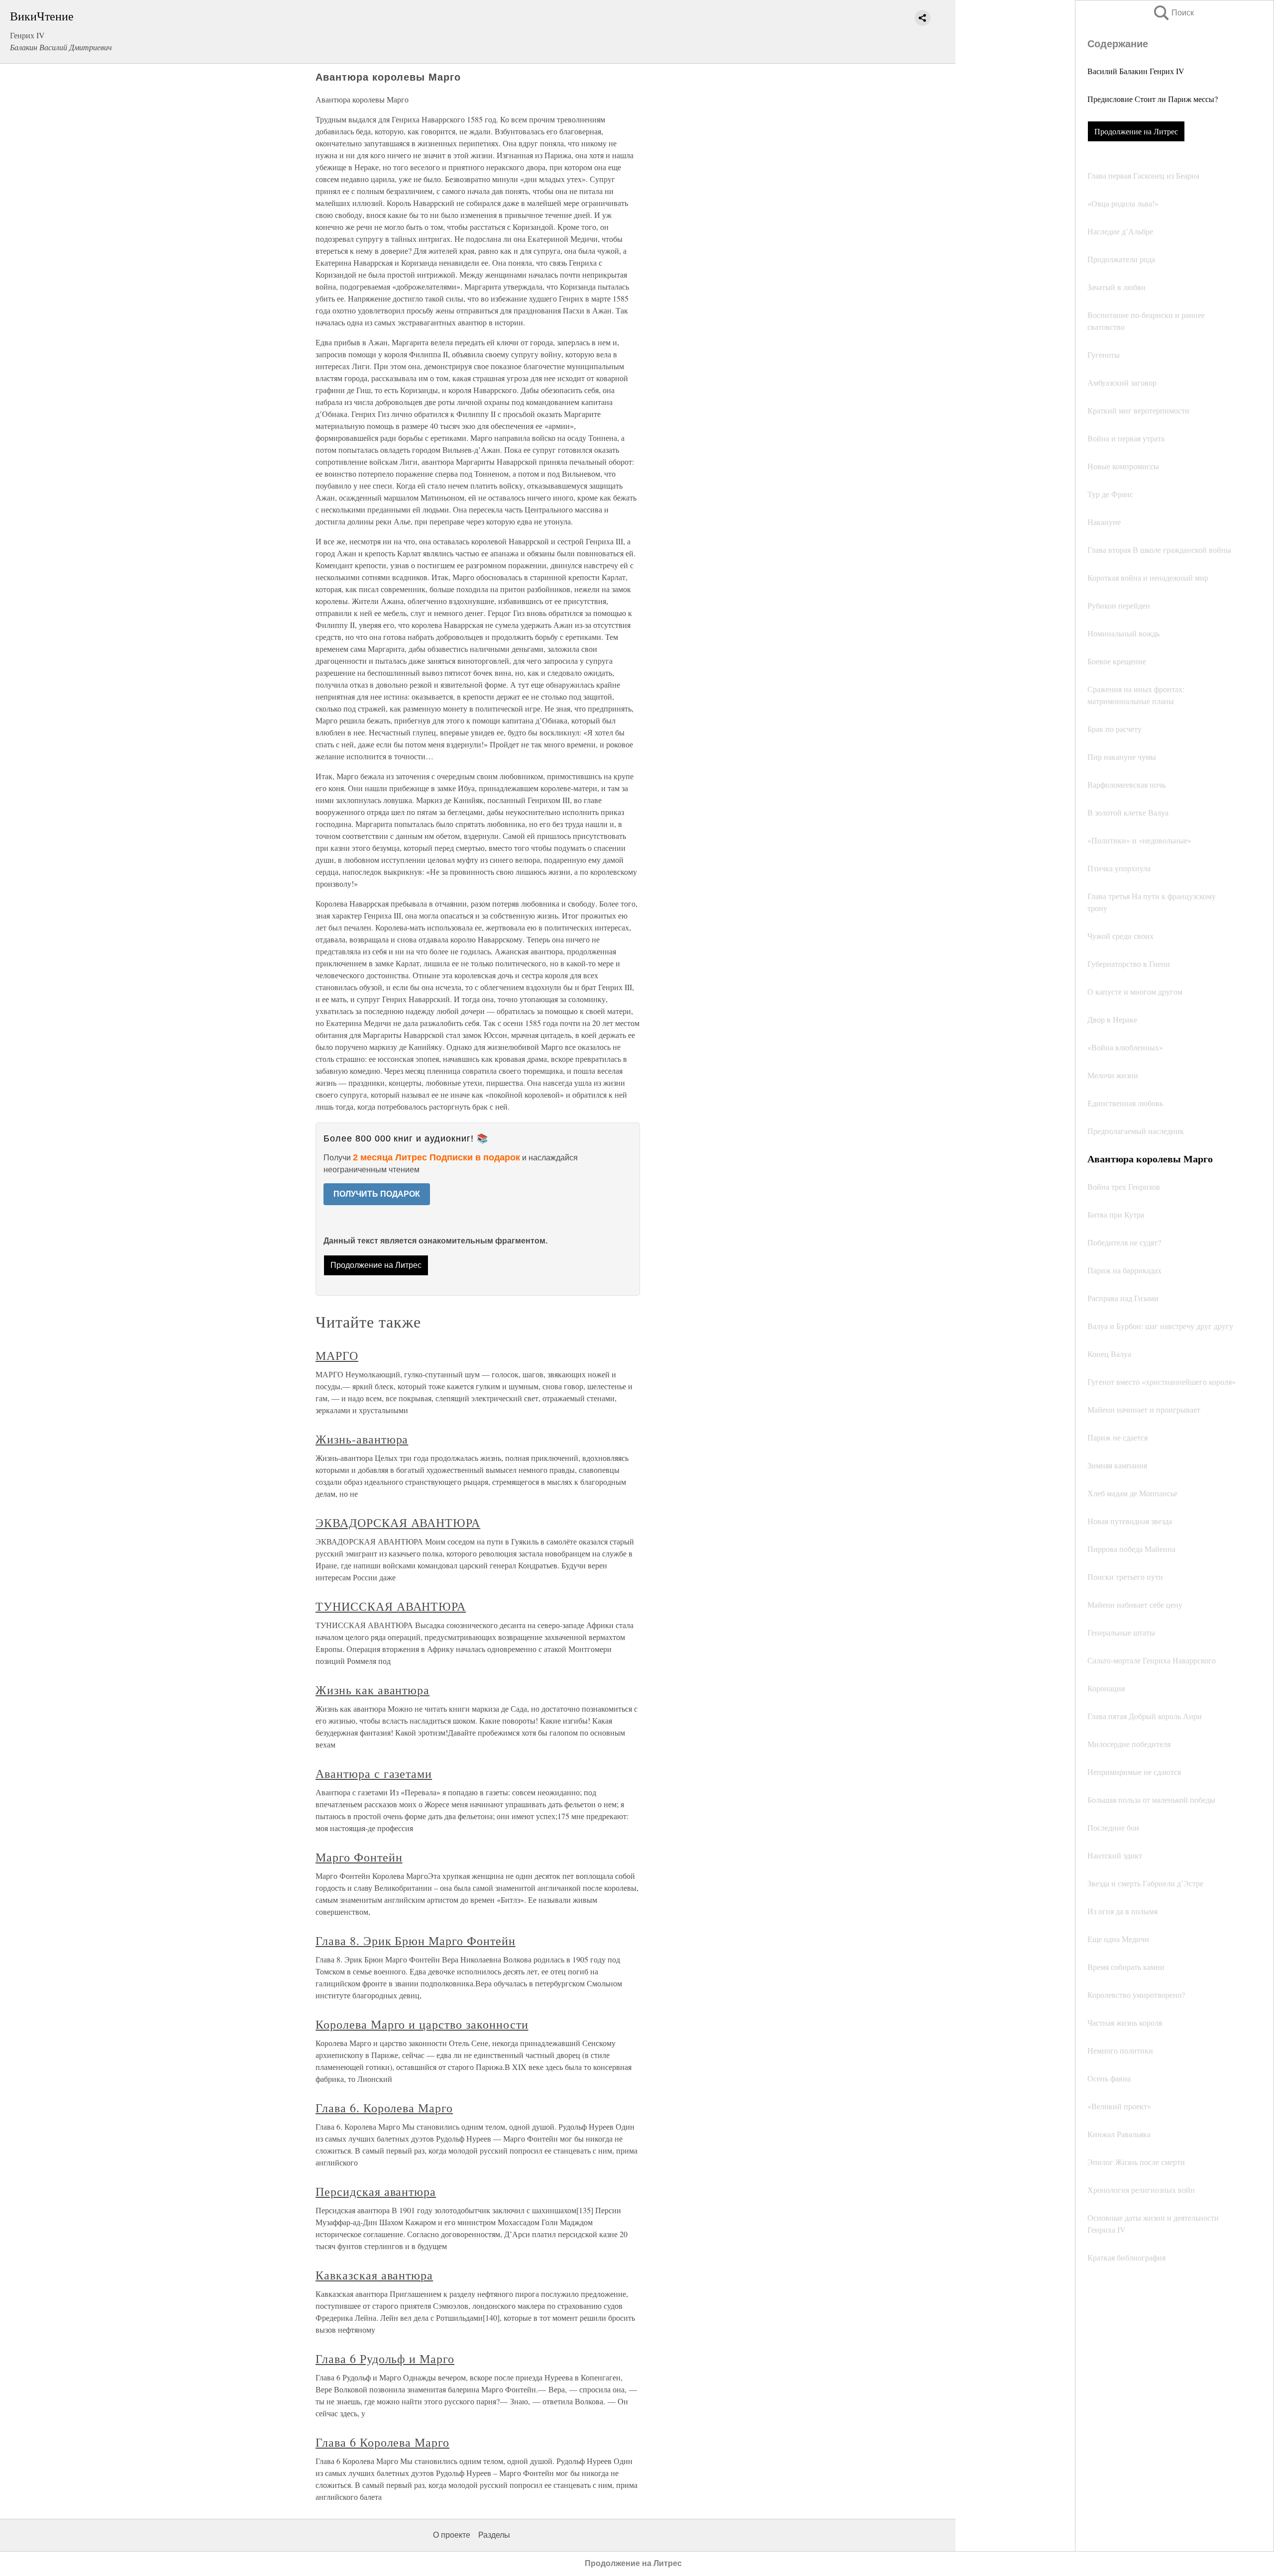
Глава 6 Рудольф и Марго (385, 2359)
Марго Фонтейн (359, 1857)
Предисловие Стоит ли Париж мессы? (1153, 99)
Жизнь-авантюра (362, 1439)
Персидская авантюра (376, 2191)
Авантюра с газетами (374, 1773)
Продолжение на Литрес (1136, 131)
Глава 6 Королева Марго (382, 2442)
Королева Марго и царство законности (422, 2024)
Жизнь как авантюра (372, 1690)
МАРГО (337, 1355)
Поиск (1173, 13)
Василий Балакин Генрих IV (1136, 71)
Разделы (494, 2535)
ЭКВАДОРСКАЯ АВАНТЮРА (398, 1523)
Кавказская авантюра (374, 2275)
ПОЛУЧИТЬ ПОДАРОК (377, 1194)
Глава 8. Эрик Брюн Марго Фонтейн (416, 1941)
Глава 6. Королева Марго (384, 2108)
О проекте (452, 2535)
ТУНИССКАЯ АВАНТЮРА (391, 1606)
